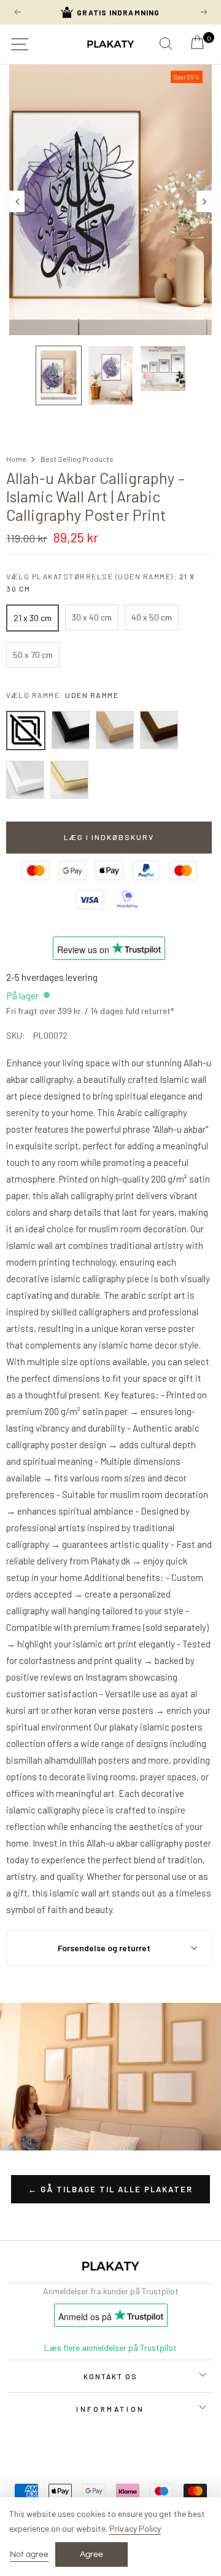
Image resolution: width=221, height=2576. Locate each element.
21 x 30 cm (33, 618)
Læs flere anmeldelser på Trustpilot (110, 2348)
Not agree (29, 2554)
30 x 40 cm (92, 617)
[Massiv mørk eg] (159, 730)
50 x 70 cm (33, 655)
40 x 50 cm (152, 617)
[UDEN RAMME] (26, 731)
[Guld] (69, 780)
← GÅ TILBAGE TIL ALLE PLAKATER (110, 2189)
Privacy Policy (135, 2528)
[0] (197, 46)
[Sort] (71, 730)
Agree (91, 2554)
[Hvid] (25, 780)
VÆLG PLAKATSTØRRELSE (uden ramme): (101, 582)
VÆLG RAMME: (62, 695)
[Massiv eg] (115, 730)
